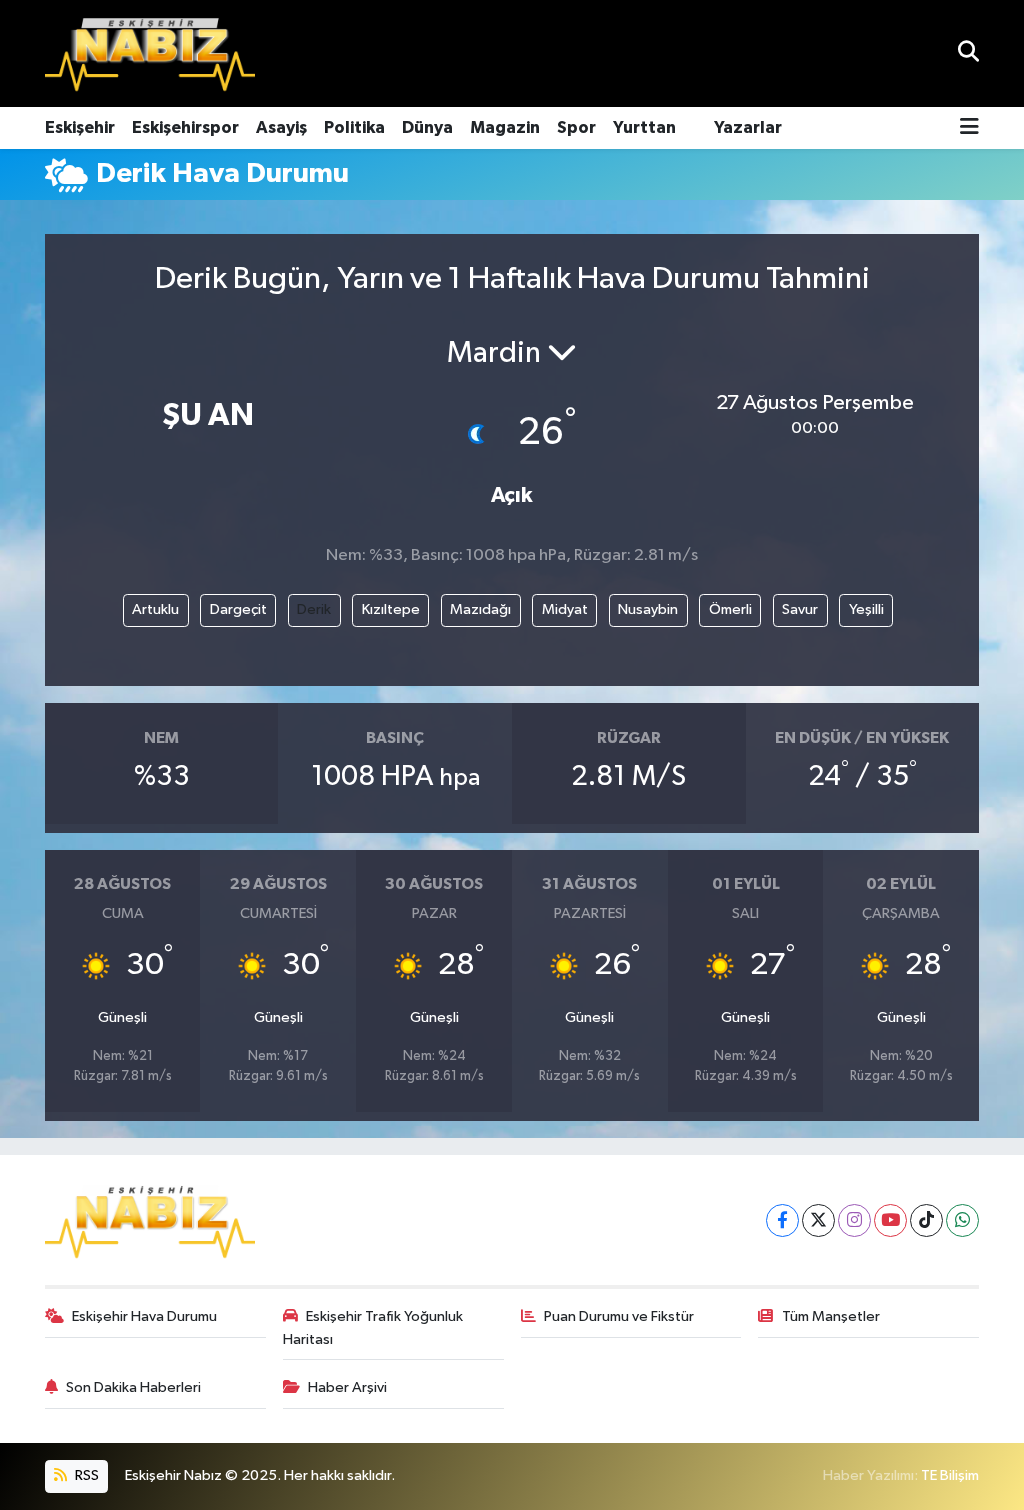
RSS (85, 1475)
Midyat (565, 609)
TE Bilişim (950, 1475)
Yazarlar (748, 127)
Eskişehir (80, 127)
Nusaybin (648, 609)
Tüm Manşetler (831, 1316)
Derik (314, 609)
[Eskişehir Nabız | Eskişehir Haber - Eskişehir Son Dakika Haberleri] (150, 54)
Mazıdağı (480, 609)
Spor (576, 127)
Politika (354, 127)
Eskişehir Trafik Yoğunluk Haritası (373, 1327)
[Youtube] (890, 1220)
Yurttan (644, 127)
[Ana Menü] (969, 128)
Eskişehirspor (185, 127)
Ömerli (730, 609)
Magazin (505, 127)
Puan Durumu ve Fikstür (619, 1316)
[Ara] (968, 53)
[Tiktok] (926, 1220)
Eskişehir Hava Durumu (144, 1316)
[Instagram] (854, 1220)
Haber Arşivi (347, 1387)
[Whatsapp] (962, 1220)
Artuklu (155, 609)
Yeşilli (866, 609)
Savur (800, 609)
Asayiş (281, 127)
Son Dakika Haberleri (133, 1387)
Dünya (427, 127)
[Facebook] (782, 1220)
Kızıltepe (391, 609)
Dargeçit (238, 609)
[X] (818, 1220)
